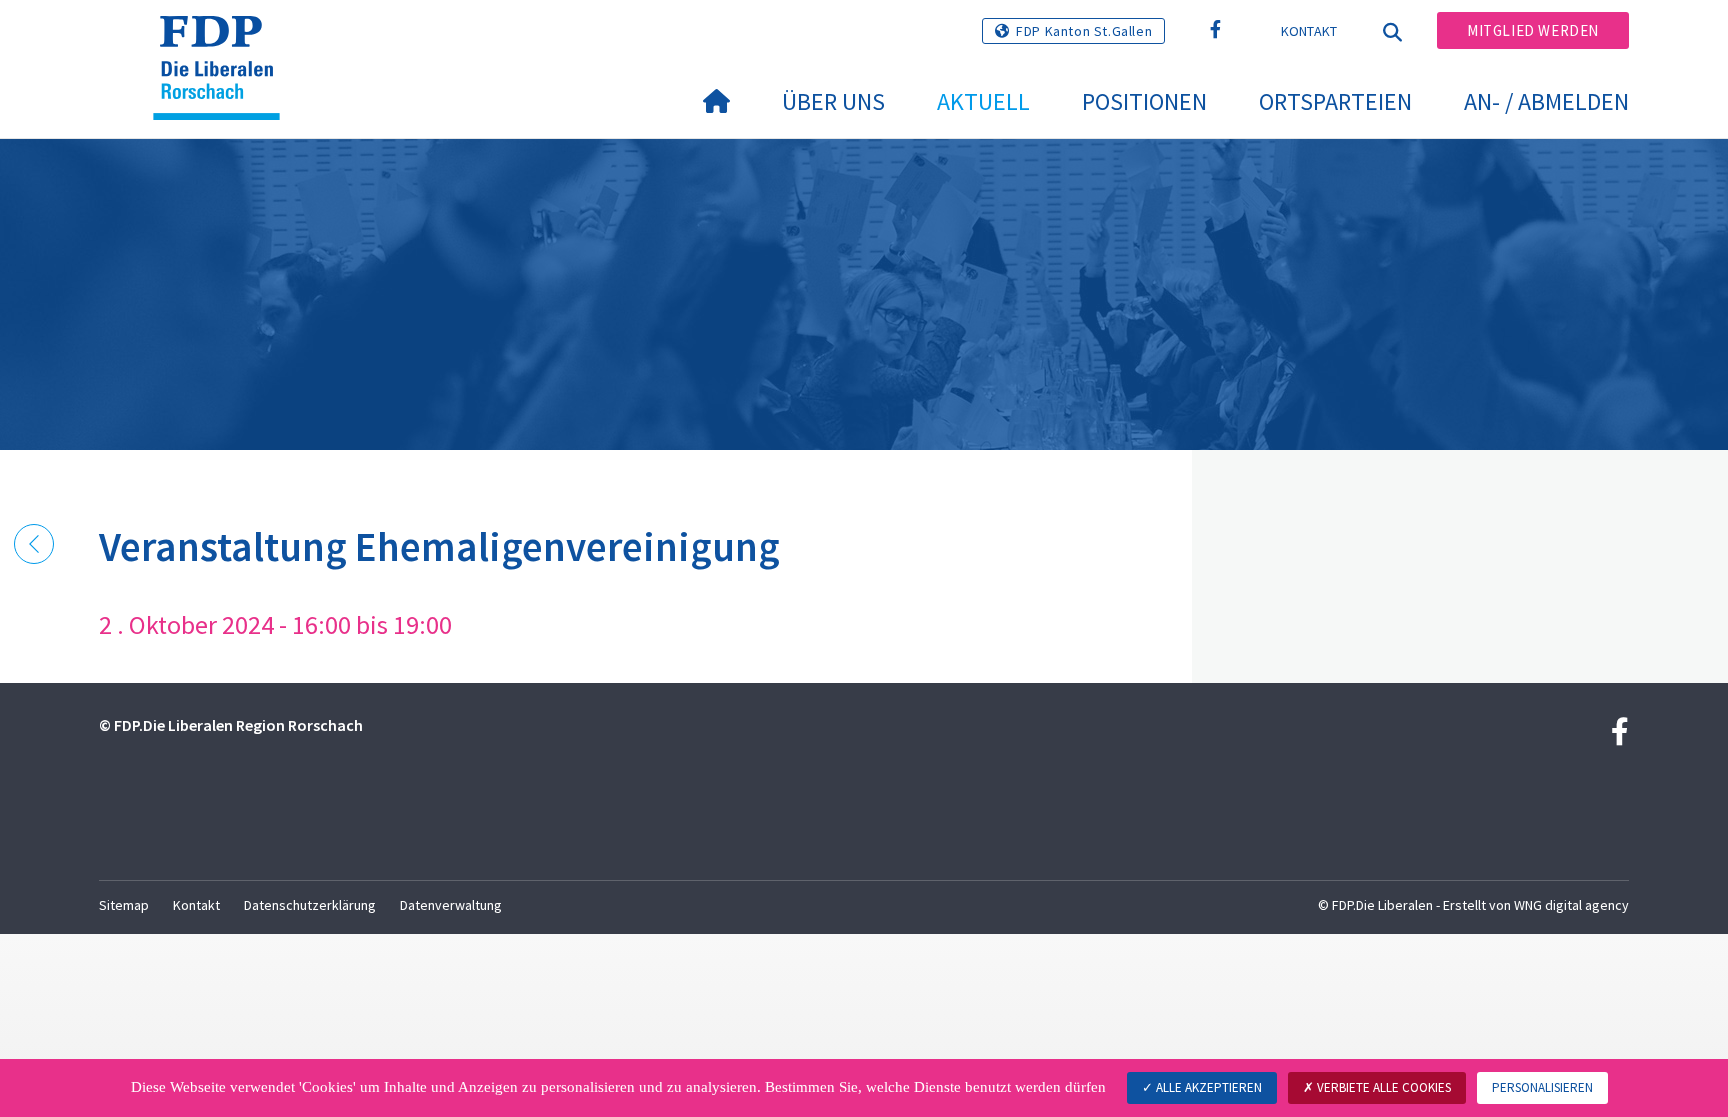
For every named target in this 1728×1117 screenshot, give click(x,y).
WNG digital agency (1571, 905)
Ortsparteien (1335, 101)
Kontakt (1309, 31)
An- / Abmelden (1546, 101)
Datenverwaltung (451, 905)
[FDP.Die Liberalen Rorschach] (224, 41)
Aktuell (983, 101)
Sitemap (124, 905)
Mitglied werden (1533, 30)
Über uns (833, 101)
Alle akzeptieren (1207, 1087)
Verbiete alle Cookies (1382, 1087)
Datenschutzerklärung (310, 905)
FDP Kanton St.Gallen (1084, 31)
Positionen (1144, 101)
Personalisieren (1542, 1087)
